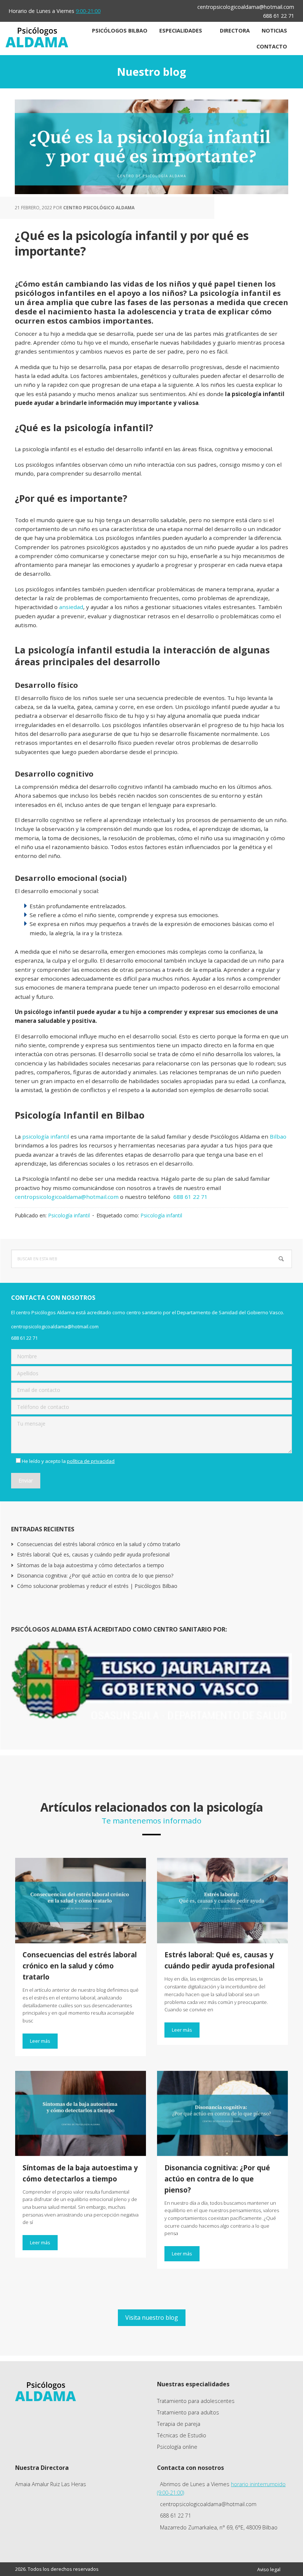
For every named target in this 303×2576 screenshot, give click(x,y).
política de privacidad (91, 1461)
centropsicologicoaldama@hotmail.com (246, 7)
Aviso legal (269, 2569)
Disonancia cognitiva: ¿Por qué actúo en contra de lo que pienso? (95, 1576)
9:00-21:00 (88, 11)
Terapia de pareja (179, 2424)
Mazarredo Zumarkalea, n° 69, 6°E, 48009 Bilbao (219, 2527)
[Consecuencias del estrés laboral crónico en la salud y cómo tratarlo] (81, 1901)
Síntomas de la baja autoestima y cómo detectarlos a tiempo (91, 1565)
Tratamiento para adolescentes (196, 2401)
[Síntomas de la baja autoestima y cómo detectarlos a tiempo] (81, 2114)
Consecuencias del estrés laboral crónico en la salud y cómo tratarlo (99, 1544)
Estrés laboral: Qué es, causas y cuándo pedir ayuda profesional (93, 1554)
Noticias (274, 31)
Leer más (40, 2041)
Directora (235, 31)
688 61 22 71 (279, 16)
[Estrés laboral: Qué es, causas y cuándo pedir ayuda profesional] (222, 1901)
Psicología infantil (69, 1215)
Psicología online (177, 2447)
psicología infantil (46, 1136)
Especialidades (181, 31)
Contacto (272, 46)
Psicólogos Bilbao (120, 31)
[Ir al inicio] (37, 45)
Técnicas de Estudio (182, 2435)
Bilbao (278, 1136)
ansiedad (71, 607)
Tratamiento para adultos (188, 2412)
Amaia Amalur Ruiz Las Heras (51, 2484)
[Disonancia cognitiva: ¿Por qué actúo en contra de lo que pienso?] (222, 2114)
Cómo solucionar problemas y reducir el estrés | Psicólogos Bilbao (97, 1586)
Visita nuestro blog (152, 2318)
